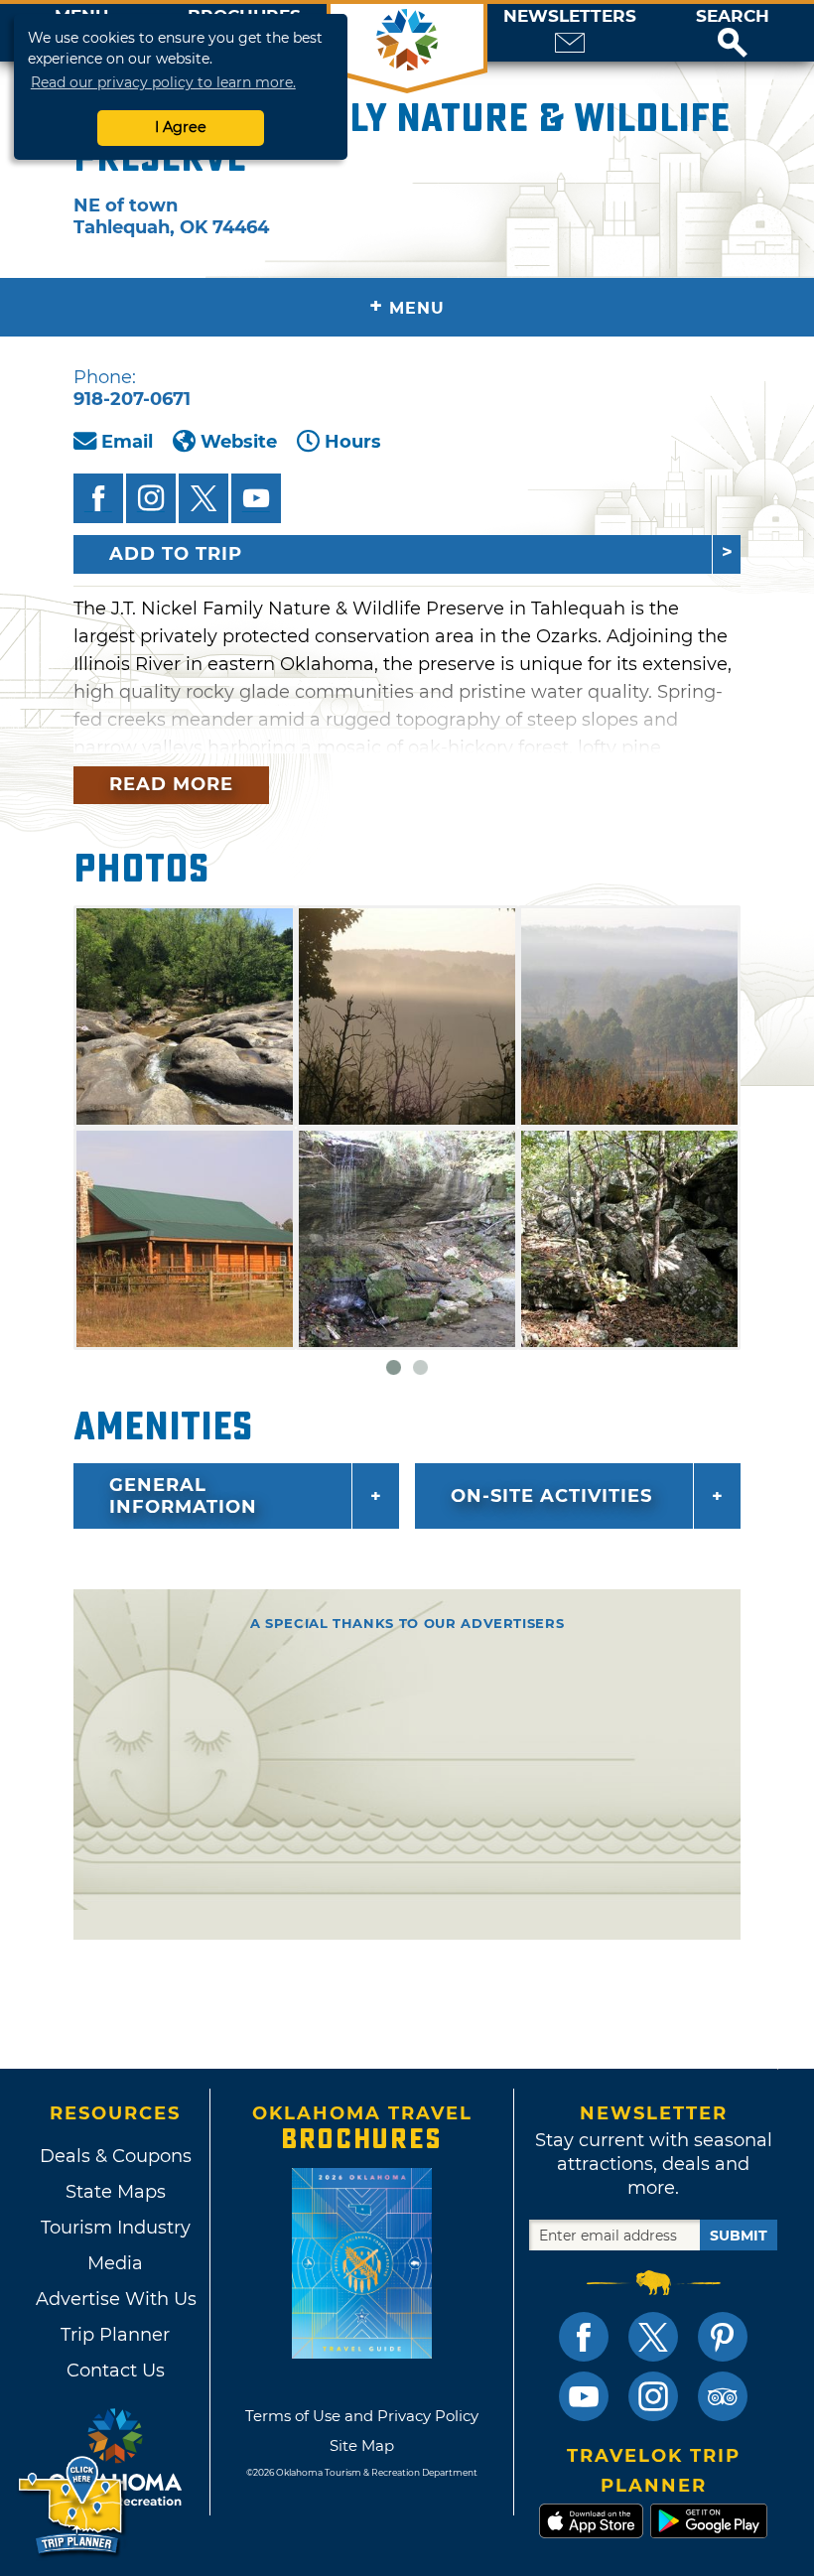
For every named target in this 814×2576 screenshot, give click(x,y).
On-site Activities (551, 1496)
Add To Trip (176, 554)
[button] (733, 33)
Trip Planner (115, 2335)
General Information (183, 1496)
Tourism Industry (116, 2228)
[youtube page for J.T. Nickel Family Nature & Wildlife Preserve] (256, 498)
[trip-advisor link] (723, 2396)
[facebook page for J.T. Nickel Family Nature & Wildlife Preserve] (98, 498)
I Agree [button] (181, 127)
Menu (407, 306)
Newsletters (570, 16)
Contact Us (116, 2371)
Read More (171, 784)
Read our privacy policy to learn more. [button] (163, 82)
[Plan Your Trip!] (72, 2506)
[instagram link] (653, 2396)
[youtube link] (584, 2396)
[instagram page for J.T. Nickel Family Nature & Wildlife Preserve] (151, 498)
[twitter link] (653, 2337)
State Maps (116, 2192)
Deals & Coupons (116, 2156)
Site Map (362, 2445)
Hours (353, 442)
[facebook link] (584, 2337)
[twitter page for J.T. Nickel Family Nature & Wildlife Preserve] (203, 498)
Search (733, 16)
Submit (739, 2236)
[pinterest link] (723, 2337)
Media (115, 2263)
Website (239, 442)
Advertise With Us (115, 2299)
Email (127, 442)
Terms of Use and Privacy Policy (362, 2416)
